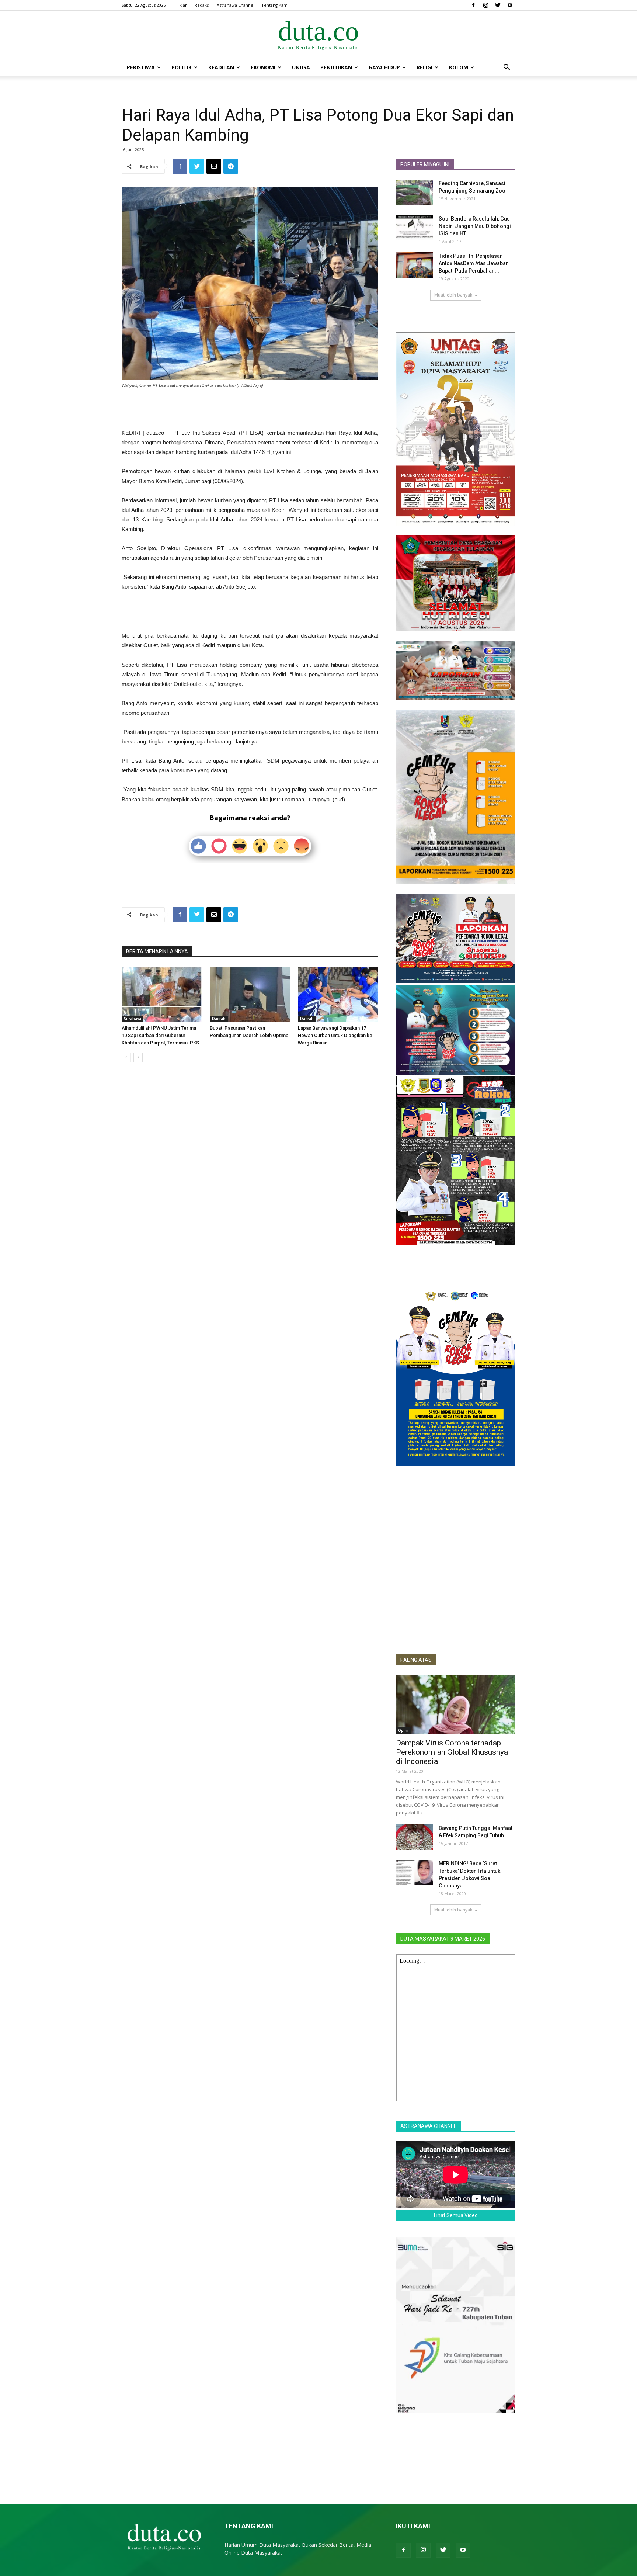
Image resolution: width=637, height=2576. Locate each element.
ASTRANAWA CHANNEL (428, 2126)
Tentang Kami (275, 5)
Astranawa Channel (236, 5)
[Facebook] (473, 5)
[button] (507, 68)
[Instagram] (485, 5)
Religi (424, 67)
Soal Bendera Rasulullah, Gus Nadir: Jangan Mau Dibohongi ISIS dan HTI (475, 226)
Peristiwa (141, 67)
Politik (182, 67)
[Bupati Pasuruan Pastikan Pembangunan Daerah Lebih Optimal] (250, 994)
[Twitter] (498, 5)
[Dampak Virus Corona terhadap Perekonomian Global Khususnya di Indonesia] (456, 1704)
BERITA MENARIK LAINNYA (157, 951)
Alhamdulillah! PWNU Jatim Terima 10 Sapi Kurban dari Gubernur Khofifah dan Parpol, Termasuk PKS (160, 1035)
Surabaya (133, 1019)
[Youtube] (510, 5)
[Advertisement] (250, 409)
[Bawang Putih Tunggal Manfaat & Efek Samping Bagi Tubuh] (414, 1837)
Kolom (459, 67)
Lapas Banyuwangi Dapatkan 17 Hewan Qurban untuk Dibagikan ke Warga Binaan (335, 1035)
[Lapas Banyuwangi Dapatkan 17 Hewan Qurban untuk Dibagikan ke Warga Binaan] (338, 994)
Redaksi (202, 5)
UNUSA (301, 67)
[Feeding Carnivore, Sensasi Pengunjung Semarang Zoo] (414, 192)
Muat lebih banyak (453, 295)
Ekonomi (263, 67)
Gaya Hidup (384, 67)
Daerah (219, 1019)
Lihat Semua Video (456, 2215)
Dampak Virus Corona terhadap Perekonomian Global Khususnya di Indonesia (452, 1752)
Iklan (183, 5)
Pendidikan (336, 67)
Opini (403, 1730)
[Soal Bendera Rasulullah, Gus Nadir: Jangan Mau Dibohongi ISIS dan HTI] (414, 228)
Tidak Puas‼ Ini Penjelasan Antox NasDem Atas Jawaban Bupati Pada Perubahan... (474, 263)
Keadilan (221, 67)
